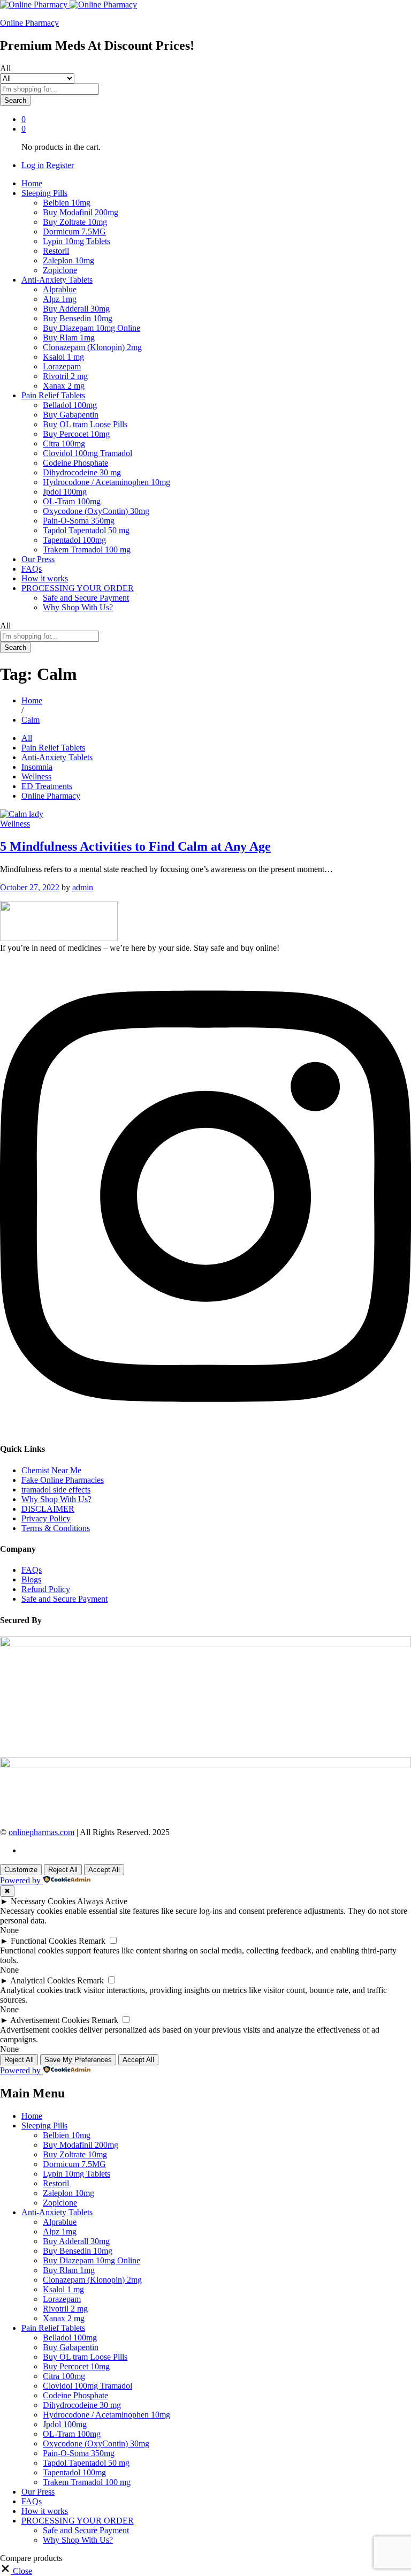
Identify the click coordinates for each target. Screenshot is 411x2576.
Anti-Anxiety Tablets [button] (57, 280)
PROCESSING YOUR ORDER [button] (78, 588)
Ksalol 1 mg (63, 357)
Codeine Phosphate (75, 463)
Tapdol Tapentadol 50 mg (86, 530)
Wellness (36, 776)
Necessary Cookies (43, 1901)
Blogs (31, 1579)
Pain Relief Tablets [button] (53, 395)
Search (15, 100)
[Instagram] (205, 1428)
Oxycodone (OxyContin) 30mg (96, 511)
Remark (92, 1941)
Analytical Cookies (43, 1980)
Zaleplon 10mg (68, 260)
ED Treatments (47, 786)
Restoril (56, 251)
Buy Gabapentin (71, 415)
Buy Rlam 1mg (69, 338)
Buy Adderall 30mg (76, 309)
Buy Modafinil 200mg (81, 212)
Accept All (104, 1870)
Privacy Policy (46, 1518)
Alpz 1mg (60, 299)
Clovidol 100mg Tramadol (87, 453)
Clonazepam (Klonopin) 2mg (92, 347)
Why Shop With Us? (78, 607)
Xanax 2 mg (64, 386)
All (27, 738)
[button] (16, 2571)
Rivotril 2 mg (65, 376)
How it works (45, 578)
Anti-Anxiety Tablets (57, 757)
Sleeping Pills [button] (44, 193)
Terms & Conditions (56, 1528)
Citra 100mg (64, 444)
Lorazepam (62, 366)
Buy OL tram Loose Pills (85, 424)
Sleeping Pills (44, 2126)
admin (83, 887)
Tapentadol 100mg (74, 540)
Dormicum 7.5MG (74, 232)
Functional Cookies (44, 1941)
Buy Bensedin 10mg (78, 318)
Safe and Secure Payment (86, 598)
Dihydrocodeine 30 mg (82, 472)
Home (32, 183)
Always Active (102, 1901)
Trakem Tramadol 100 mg (87, 550)
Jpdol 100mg (65, 492)
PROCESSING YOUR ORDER (78, 2521)
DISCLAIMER (48, 1509)
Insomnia (37, 767)
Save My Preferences (78, 2060)
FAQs (32, 569)
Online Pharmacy (29, 23)
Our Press (38, 559)
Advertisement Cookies (50, 2020)
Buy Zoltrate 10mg (75, 222)
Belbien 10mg (67, 203)
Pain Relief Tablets (53, 748)
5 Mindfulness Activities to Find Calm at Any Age (135, 846)
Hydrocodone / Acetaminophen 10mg (106, 482)
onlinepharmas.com (41, 1832)
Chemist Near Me (51, 1470)
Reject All (63, 1870)
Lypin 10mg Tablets (77, 241)
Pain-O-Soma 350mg (79, 521)
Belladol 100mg (70, 405)
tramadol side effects (56, 1490)
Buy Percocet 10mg (76, 434)
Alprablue (60, 289)
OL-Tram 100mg (72, 501)
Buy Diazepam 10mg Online (92, 328)
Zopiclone (60, 270)
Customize (21, 1870)
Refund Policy (46, 1589)
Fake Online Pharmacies (63, 1480)
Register (60, 165)
